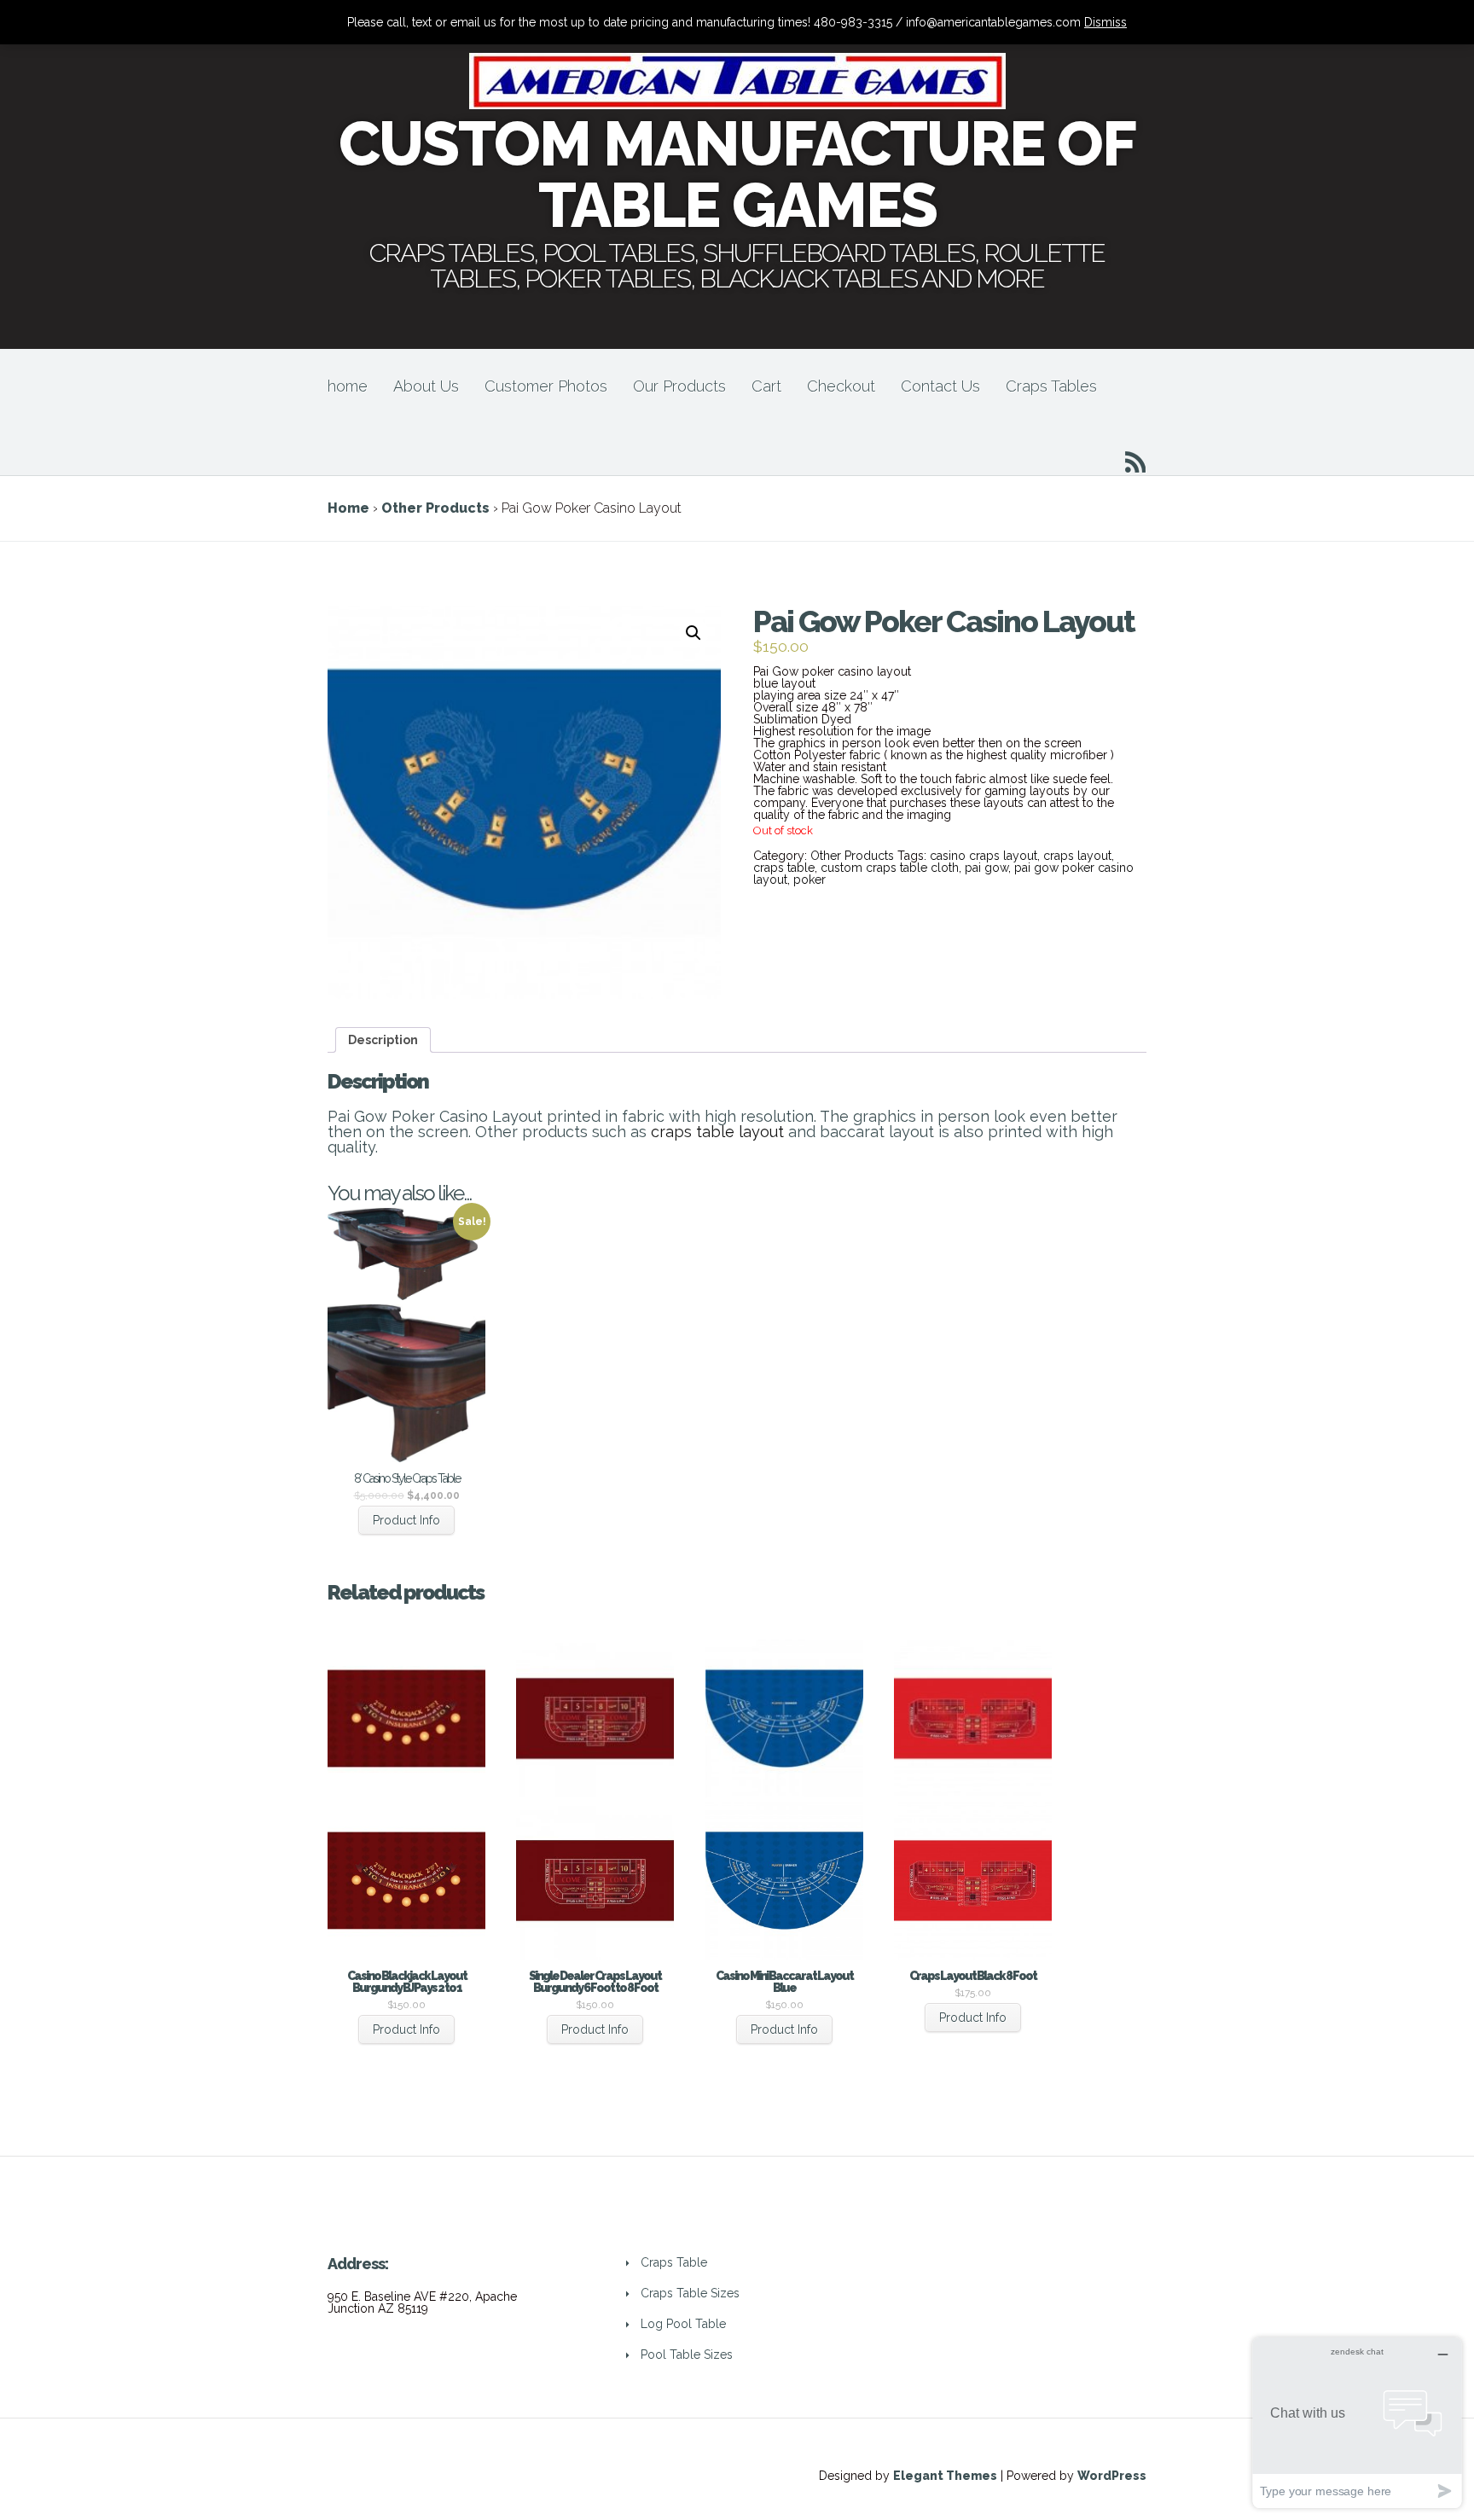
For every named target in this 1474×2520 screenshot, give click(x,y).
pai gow (987, 868)
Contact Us (940, 386)
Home (348, 508)
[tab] (383, 1040)
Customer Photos (546, 386)
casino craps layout (984, 856)
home (348, 386)
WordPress (1112, 2476)
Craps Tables (1051, 386)
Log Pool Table (683, 2324)
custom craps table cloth (890, 868)
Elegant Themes (945, 2476)
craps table (784, 868)
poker (810, 880)
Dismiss (1105, 22)
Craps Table (674, 2262)
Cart (766, 386)
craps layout (1077, 856)
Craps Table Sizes (690, 2293)
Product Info (406, 1520)
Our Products (679, 386)
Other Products (435, 508)
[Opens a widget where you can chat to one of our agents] (1357, 2422)
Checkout (841, 386)
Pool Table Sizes (687, 2355)
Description (383, 1040)
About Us (426, 386)
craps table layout (717, 1132)
